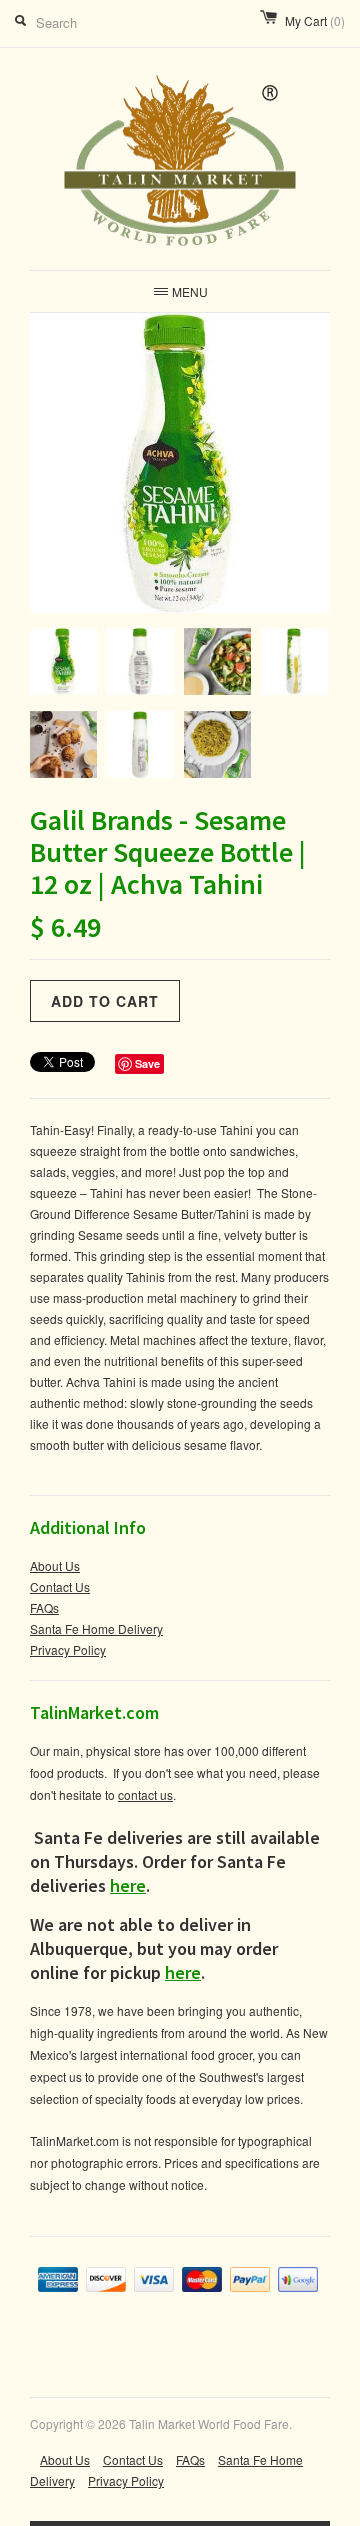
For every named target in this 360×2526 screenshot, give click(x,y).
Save (147, 1063)
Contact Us (60, 1586)
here (128, 1885)
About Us (55, 1565)
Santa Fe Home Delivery (96, 1628)
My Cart (315, 20)
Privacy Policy (68, 1649)
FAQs (44, 1607)
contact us (145, 1794)
